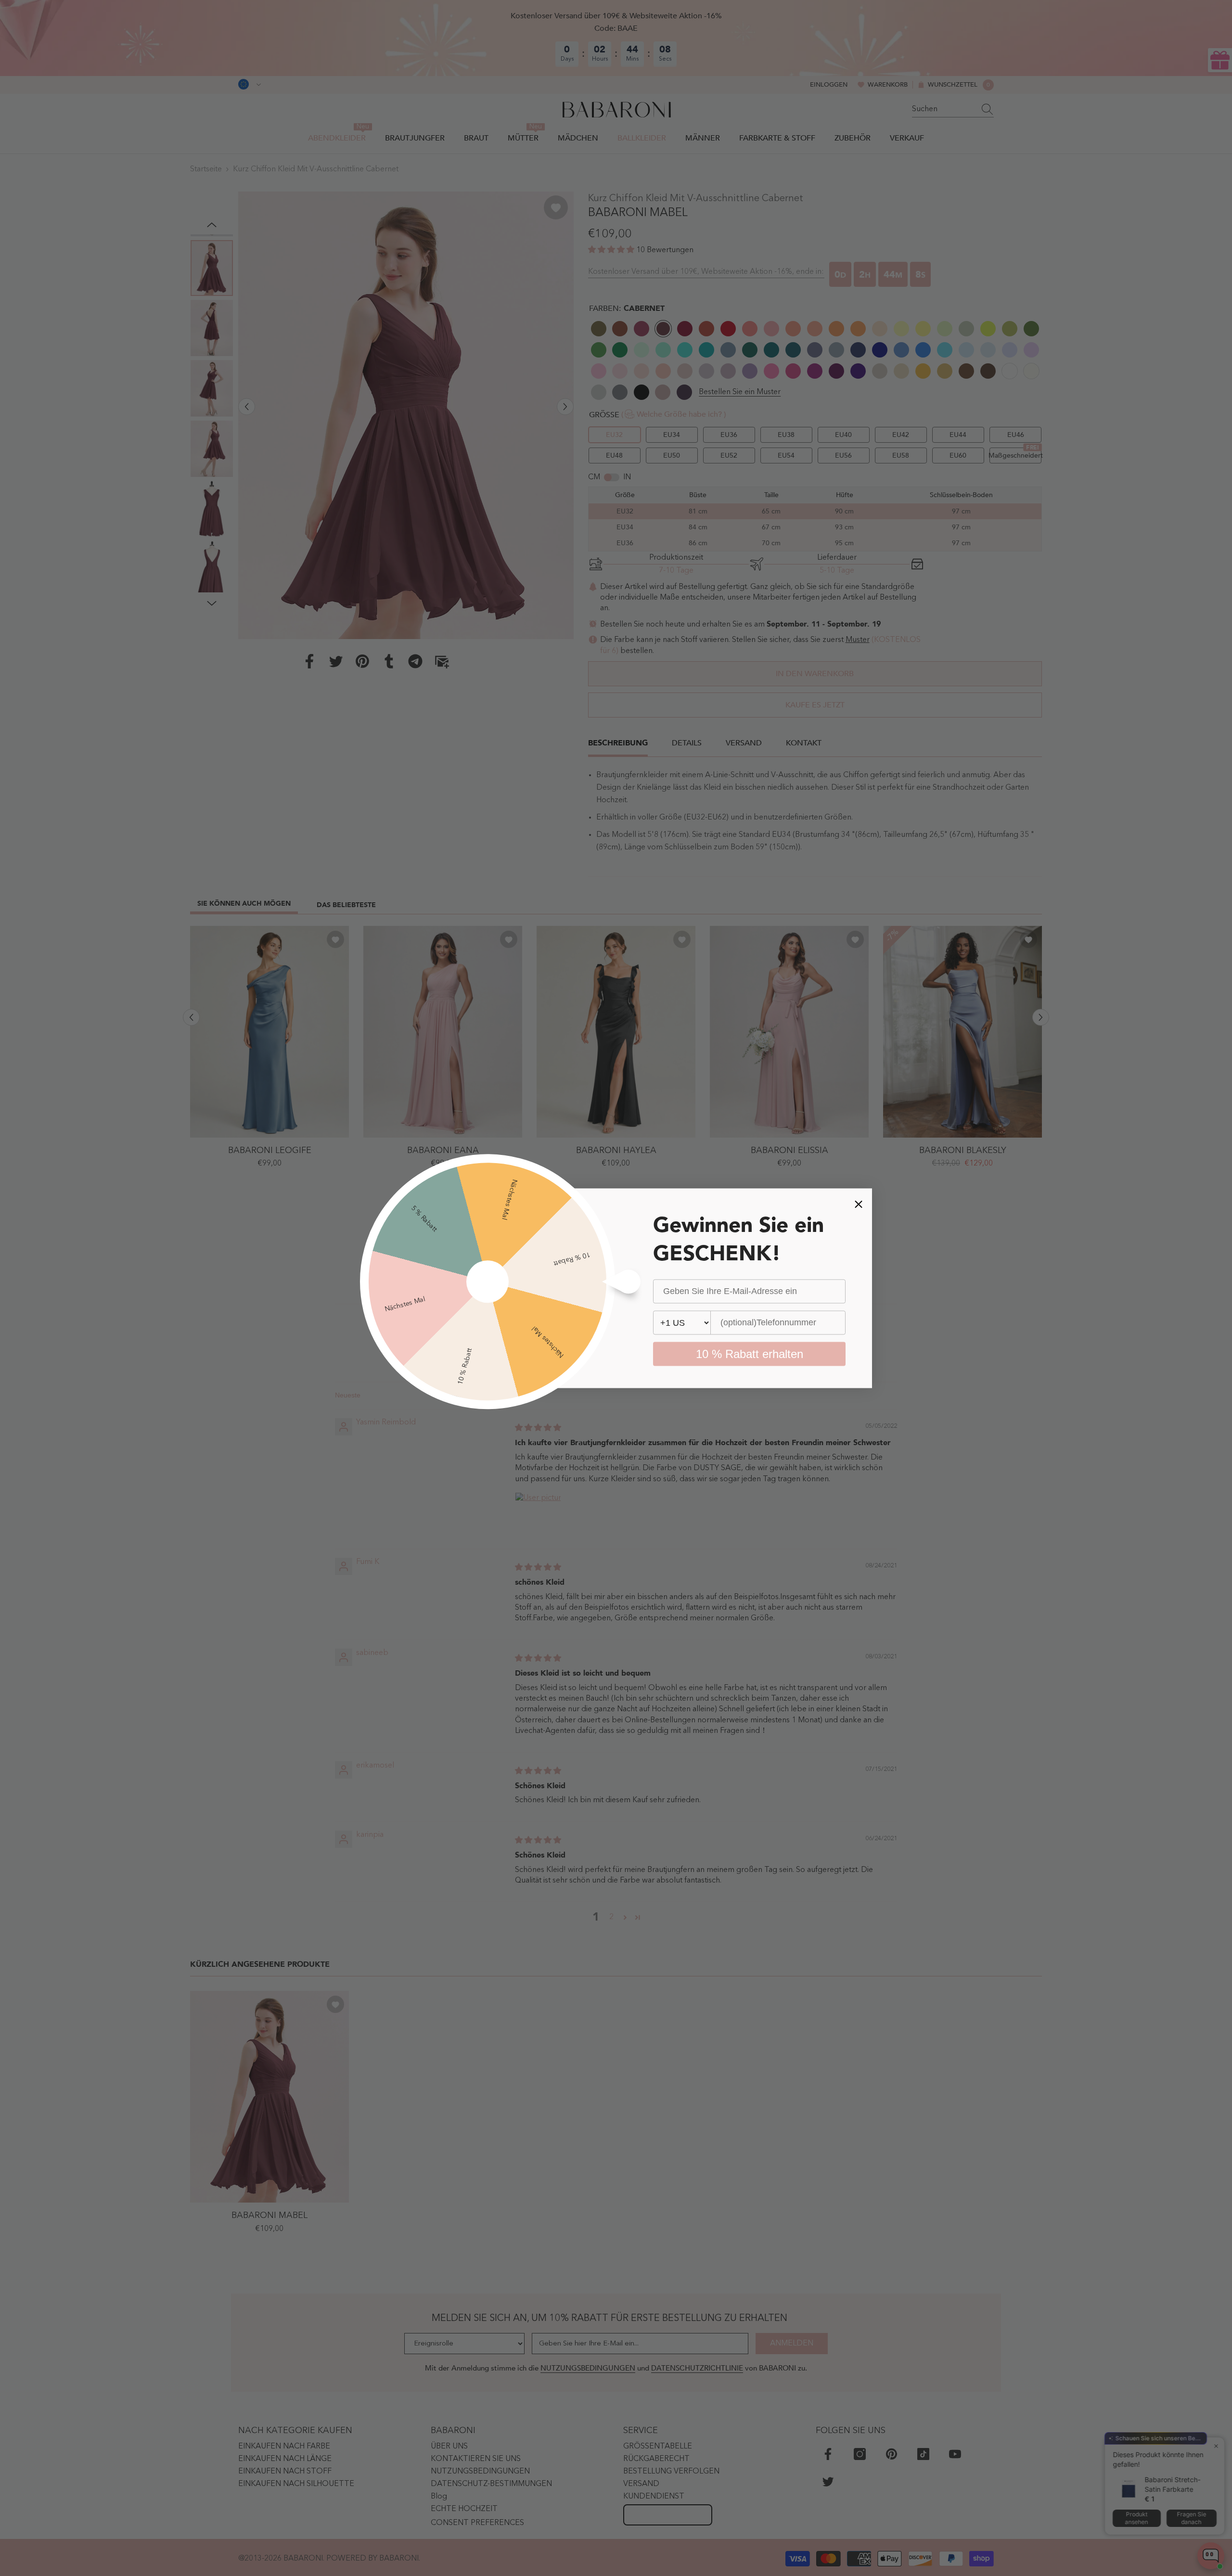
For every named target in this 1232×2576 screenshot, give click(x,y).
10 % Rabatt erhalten (750, 1353)
